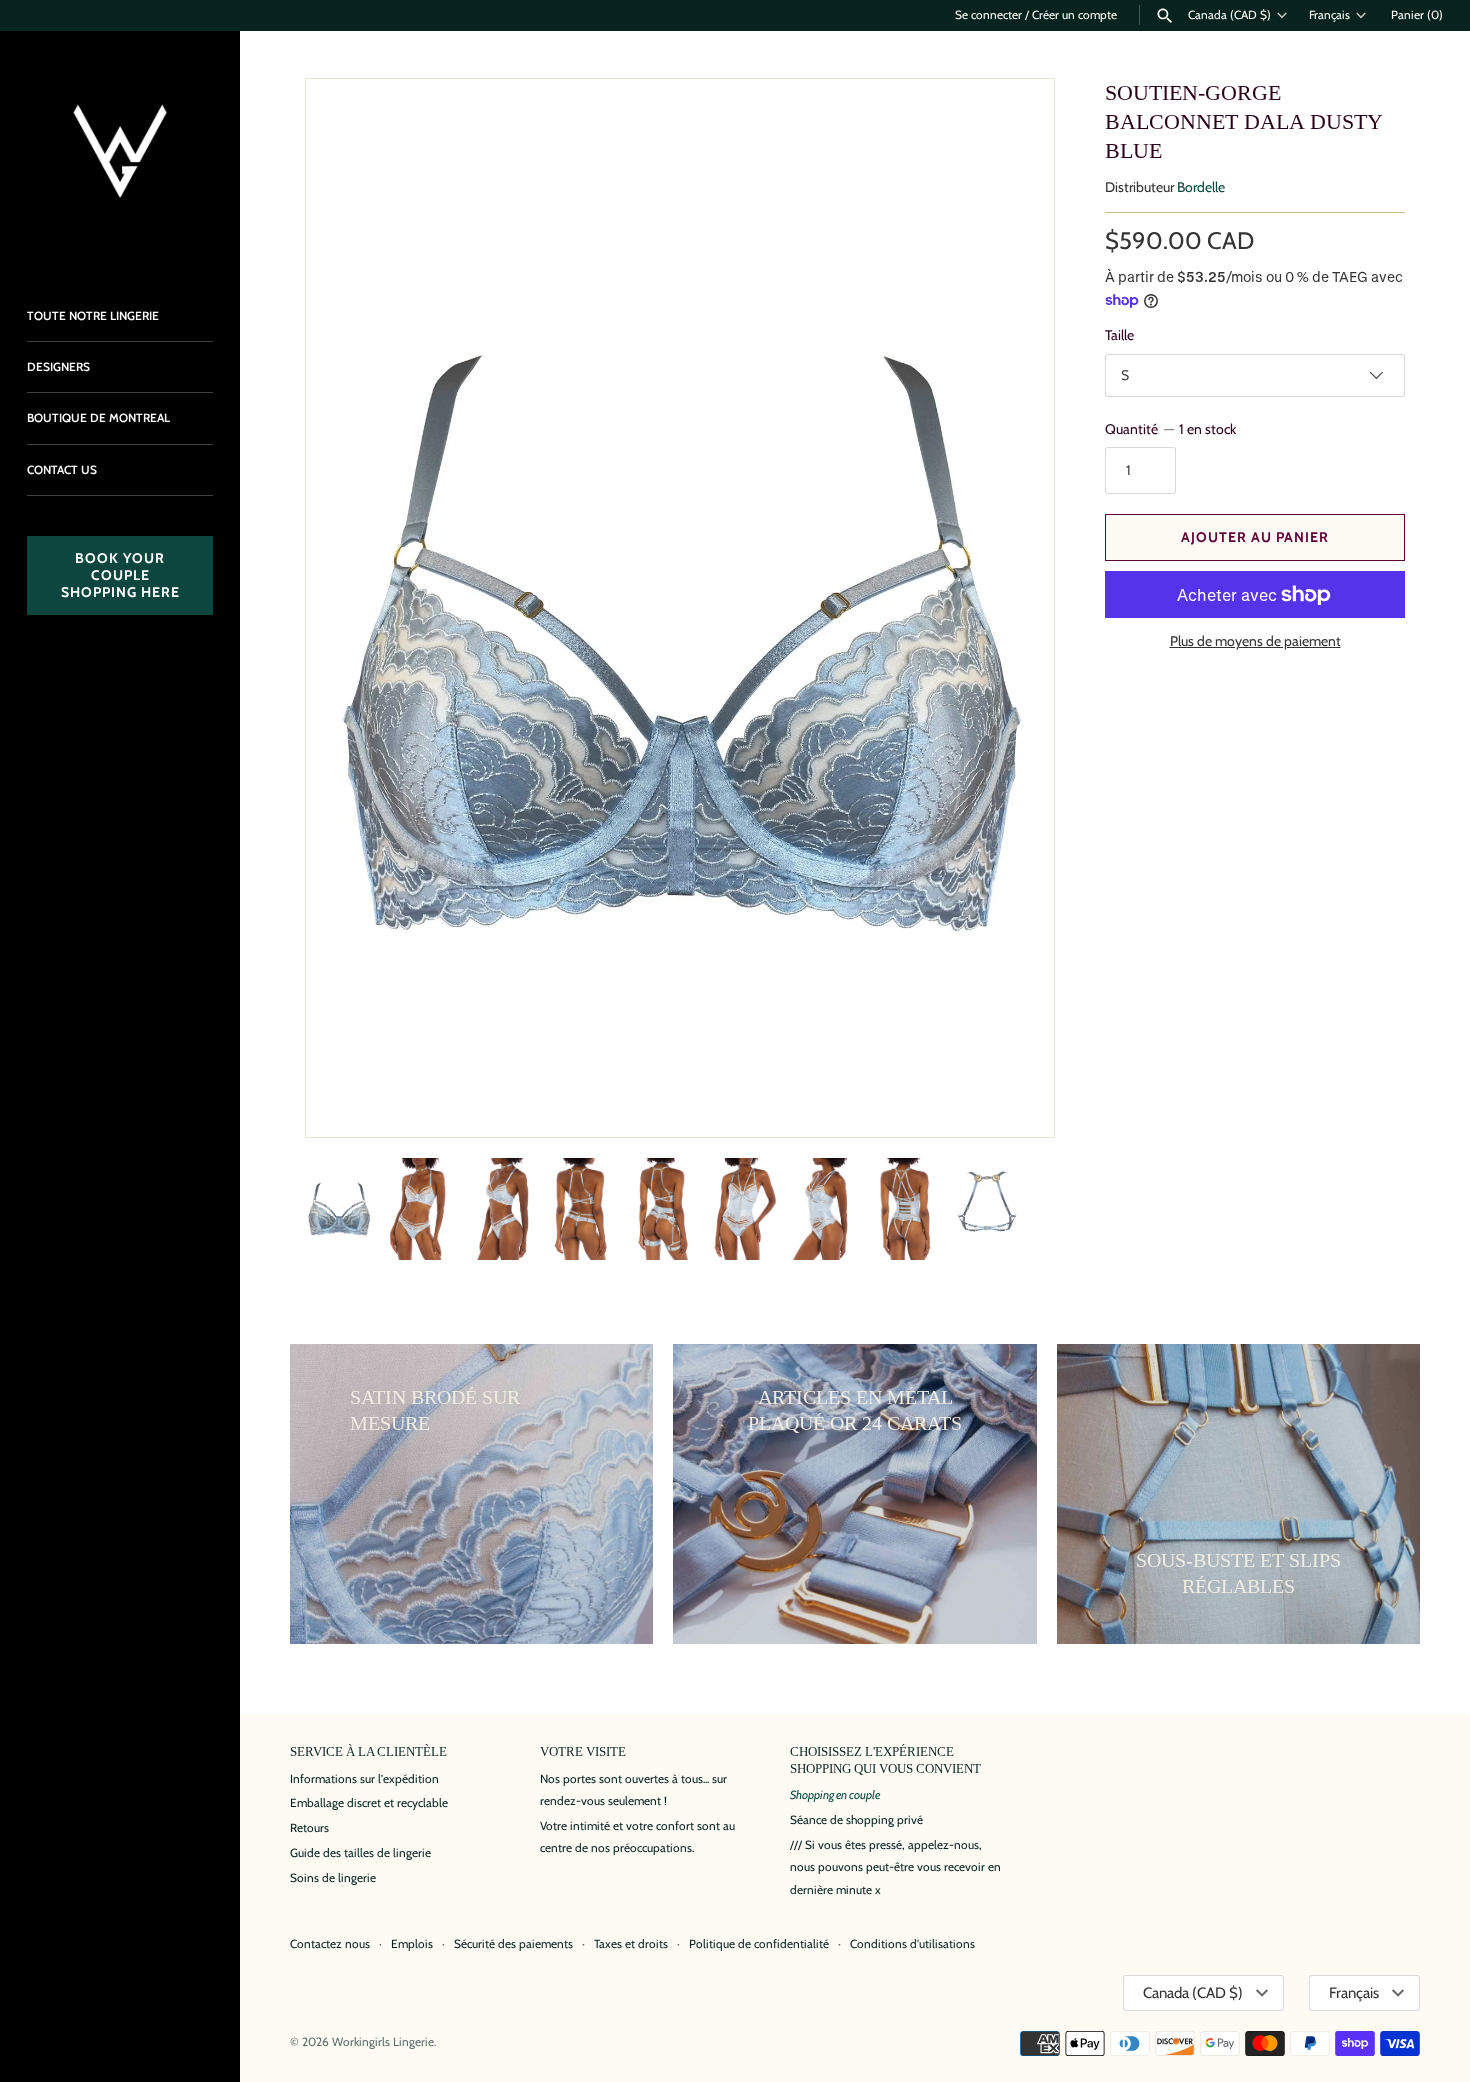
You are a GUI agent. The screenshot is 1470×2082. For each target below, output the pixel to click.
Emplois (412, 1944)
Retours (309, 1828)
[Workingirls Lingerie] (120, 151)
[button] (1012, 608)
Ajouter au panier (1255, 537)
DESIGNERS (58, 367)
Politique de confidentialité (759, 1944)
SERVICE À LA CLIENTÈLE (368, 1752)
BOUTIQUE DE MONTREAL (98, 418)
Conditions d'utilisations (912, 1944)
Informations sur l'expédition (364, 1779)
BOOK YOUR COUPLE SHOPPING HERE (120, 575)
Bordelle (1201, 187)
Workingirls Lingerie (383, 2042)
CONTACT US (62, 470)
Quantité (1170, 429)
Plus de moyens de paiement (1255, 641)
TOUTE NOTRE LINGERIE (93, 316)
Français (1329, 15)
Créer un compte (1074, 15)
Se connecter (988, 15)
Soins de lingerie (333, 1878)
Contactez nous (330, 1944)
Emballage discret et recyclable (369, 1803)
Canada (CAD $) (1229, 15)
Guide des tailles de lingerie (360, 1853)
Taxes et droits (631, 1944)
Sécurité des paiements (513, 1944)
